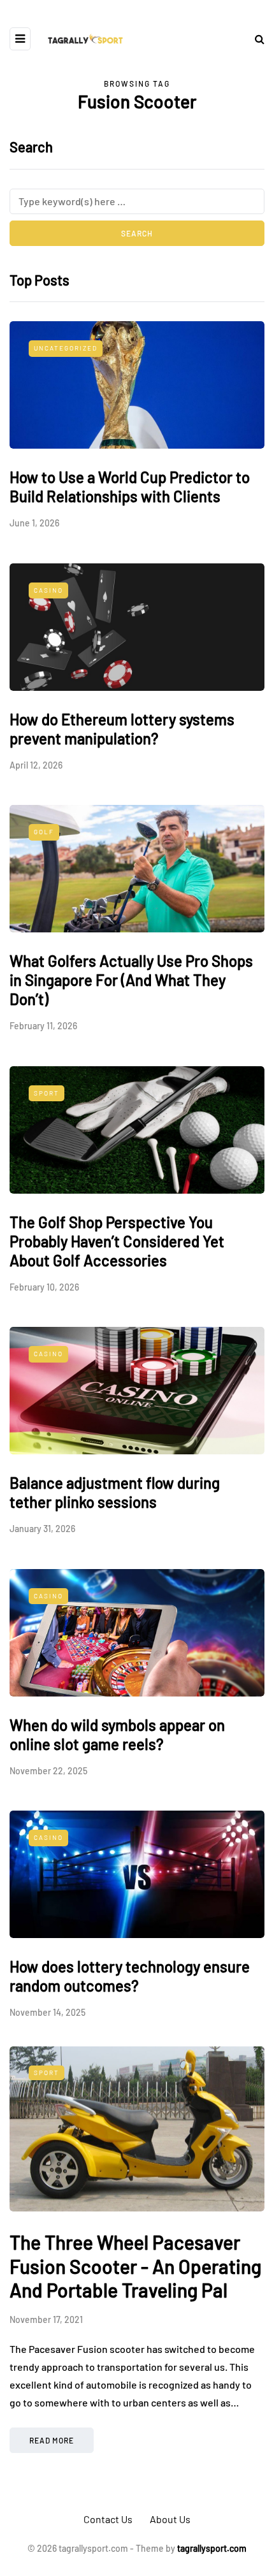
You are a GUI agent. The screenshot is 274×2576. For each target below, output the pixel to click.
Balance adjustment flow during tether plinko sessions (115, 1492)
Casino (48, 590)
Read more (52, 2440)
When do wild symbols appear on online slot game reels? (117, 1734)
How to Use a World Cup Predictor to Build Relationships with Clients (130, 487)
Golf (44, 832)
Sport (47, 1093)
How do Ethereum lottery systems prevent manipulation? (122, 729)
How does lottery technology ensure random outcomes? (130, 1976)
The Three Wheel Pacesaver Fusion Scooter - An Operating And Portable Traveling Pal (135, 2266)
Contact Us (108, 2519)
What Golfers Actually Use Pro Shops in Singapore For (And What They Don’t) (131, 980)
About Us (170, 2519)
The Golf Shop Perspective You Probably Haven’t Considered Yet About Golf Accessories (117, 1241)
